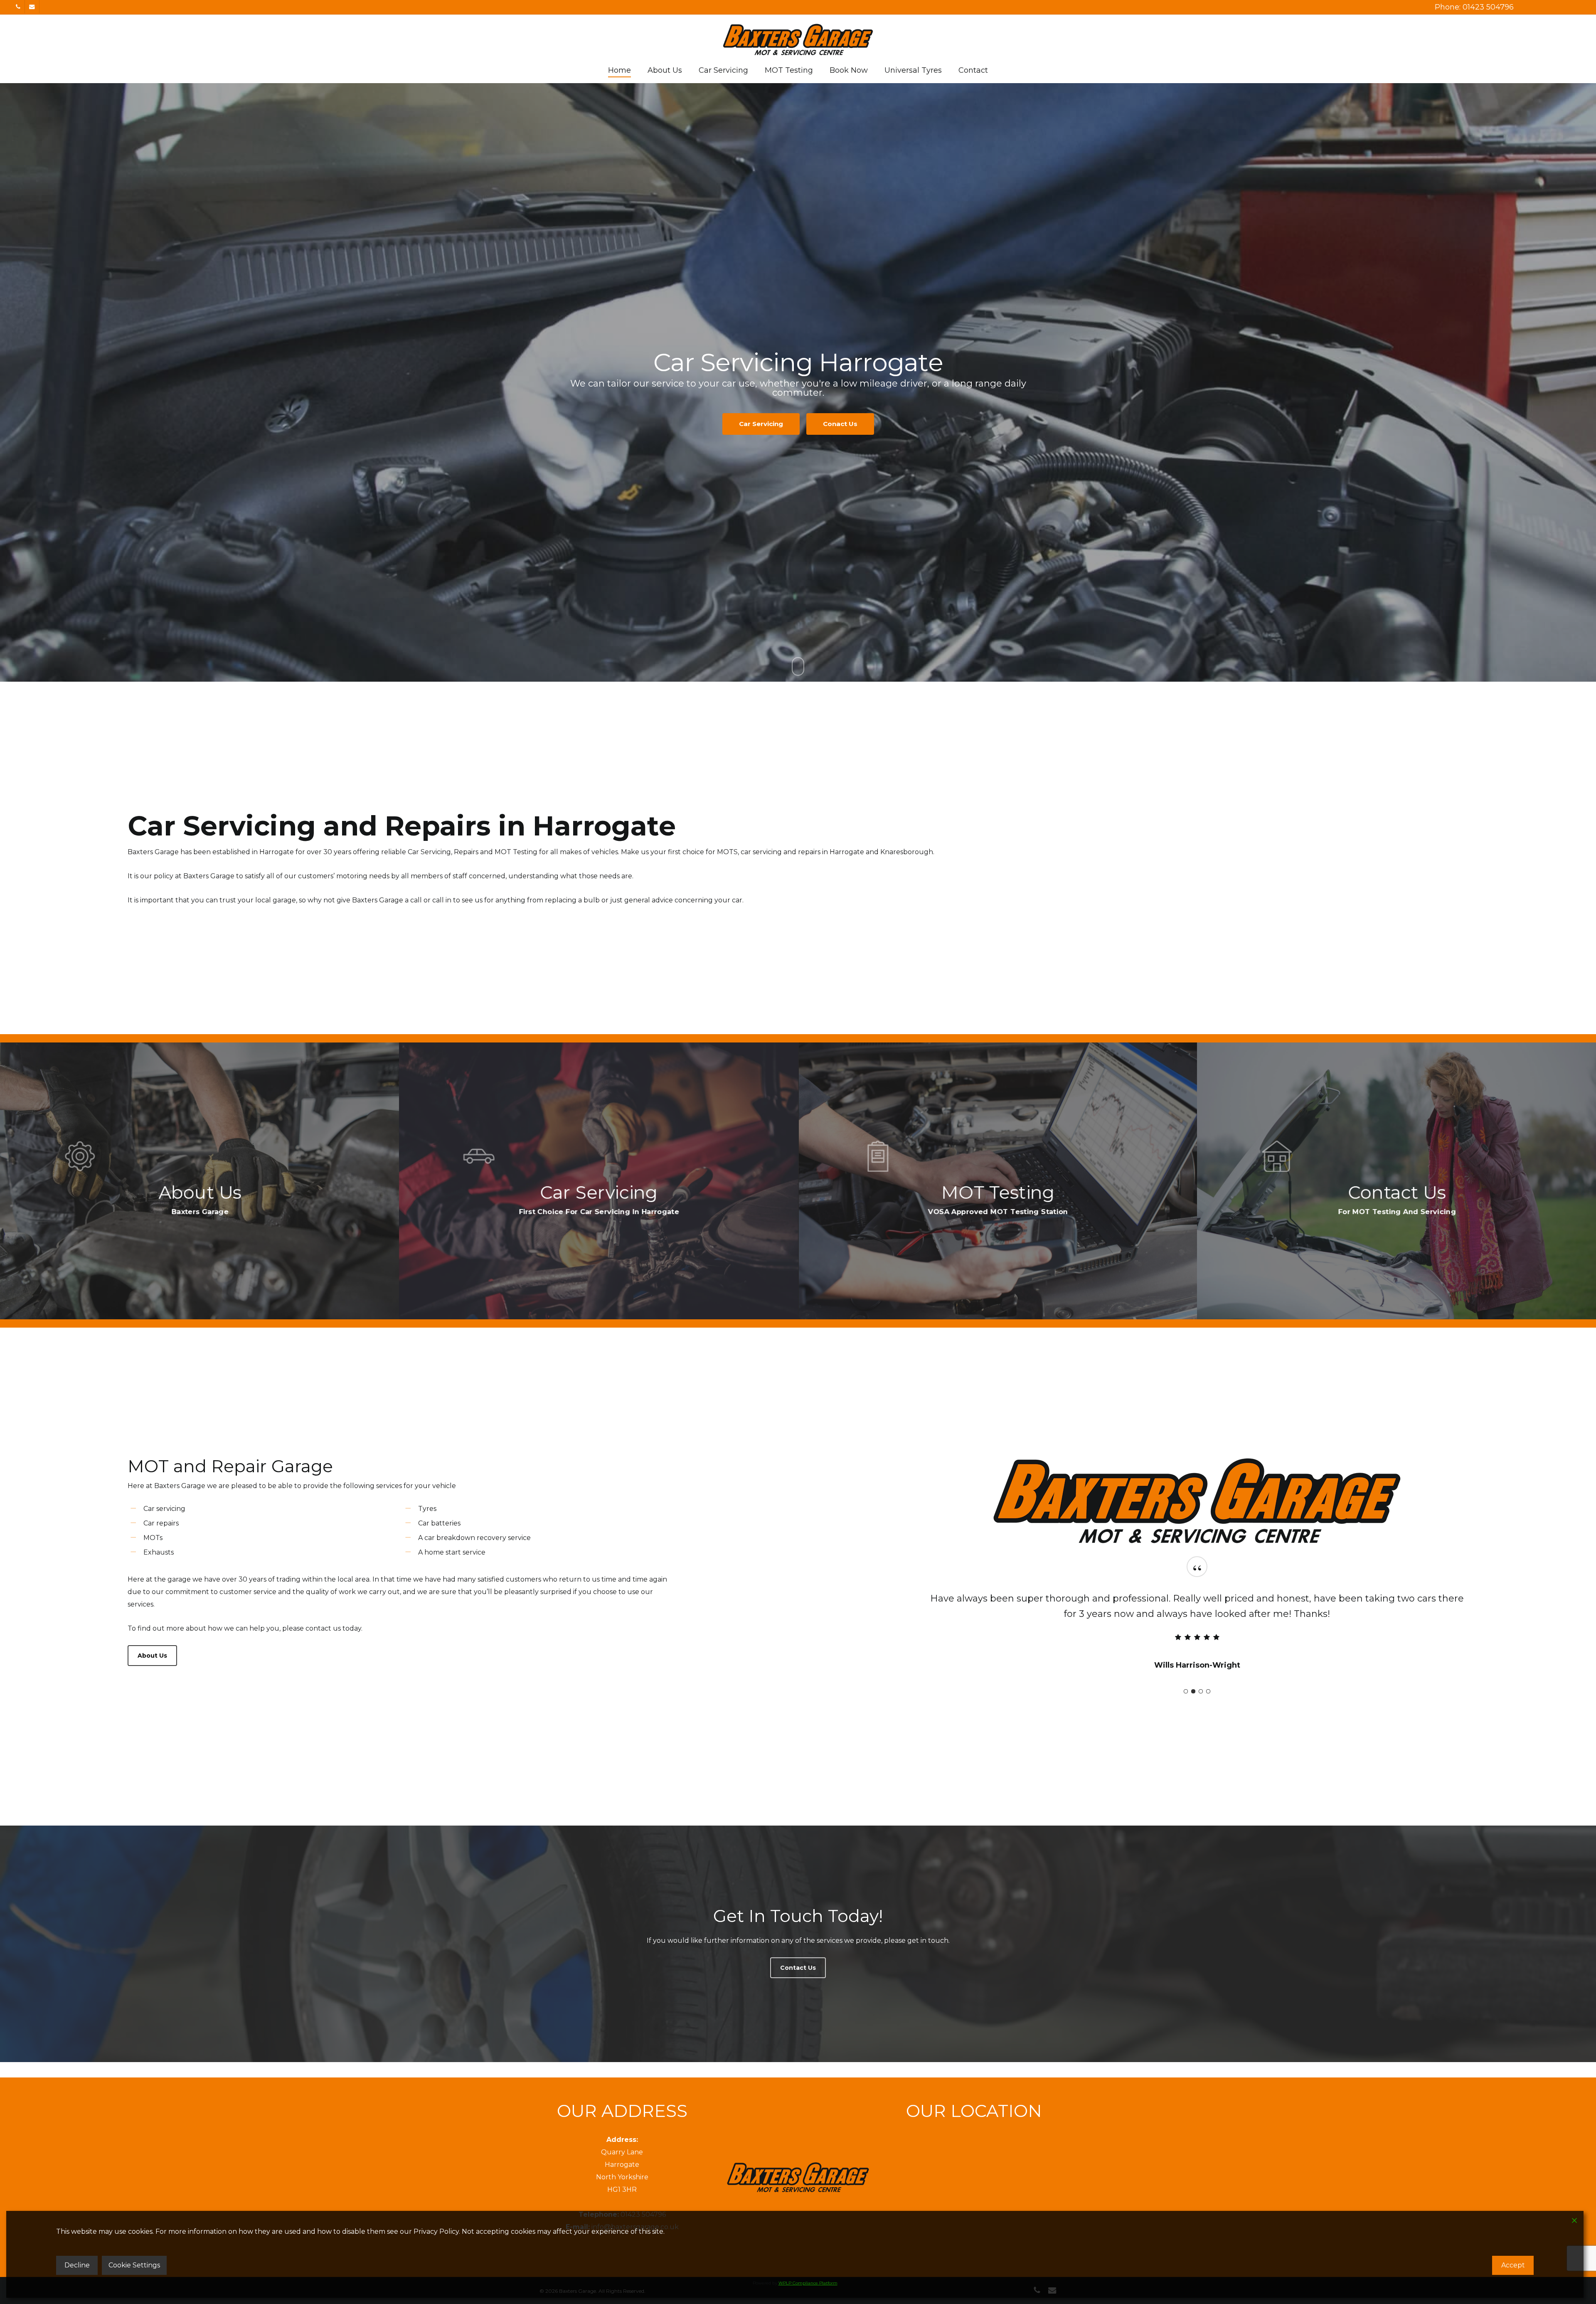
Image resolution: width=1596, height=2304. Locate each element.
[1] (1186, 1691)
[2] (1193, 1691)
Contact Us (834, 419)
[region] (1197, 1627)
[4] (1208, 1691)
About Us (760, 419)
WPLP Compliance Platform (808, 2283)
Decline (77, 2265)
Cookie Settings (134, 2265)
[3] (1201, 1691)
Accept (1513, 2265)
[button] (152, 1656)
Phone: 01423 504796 (1474, 7)
